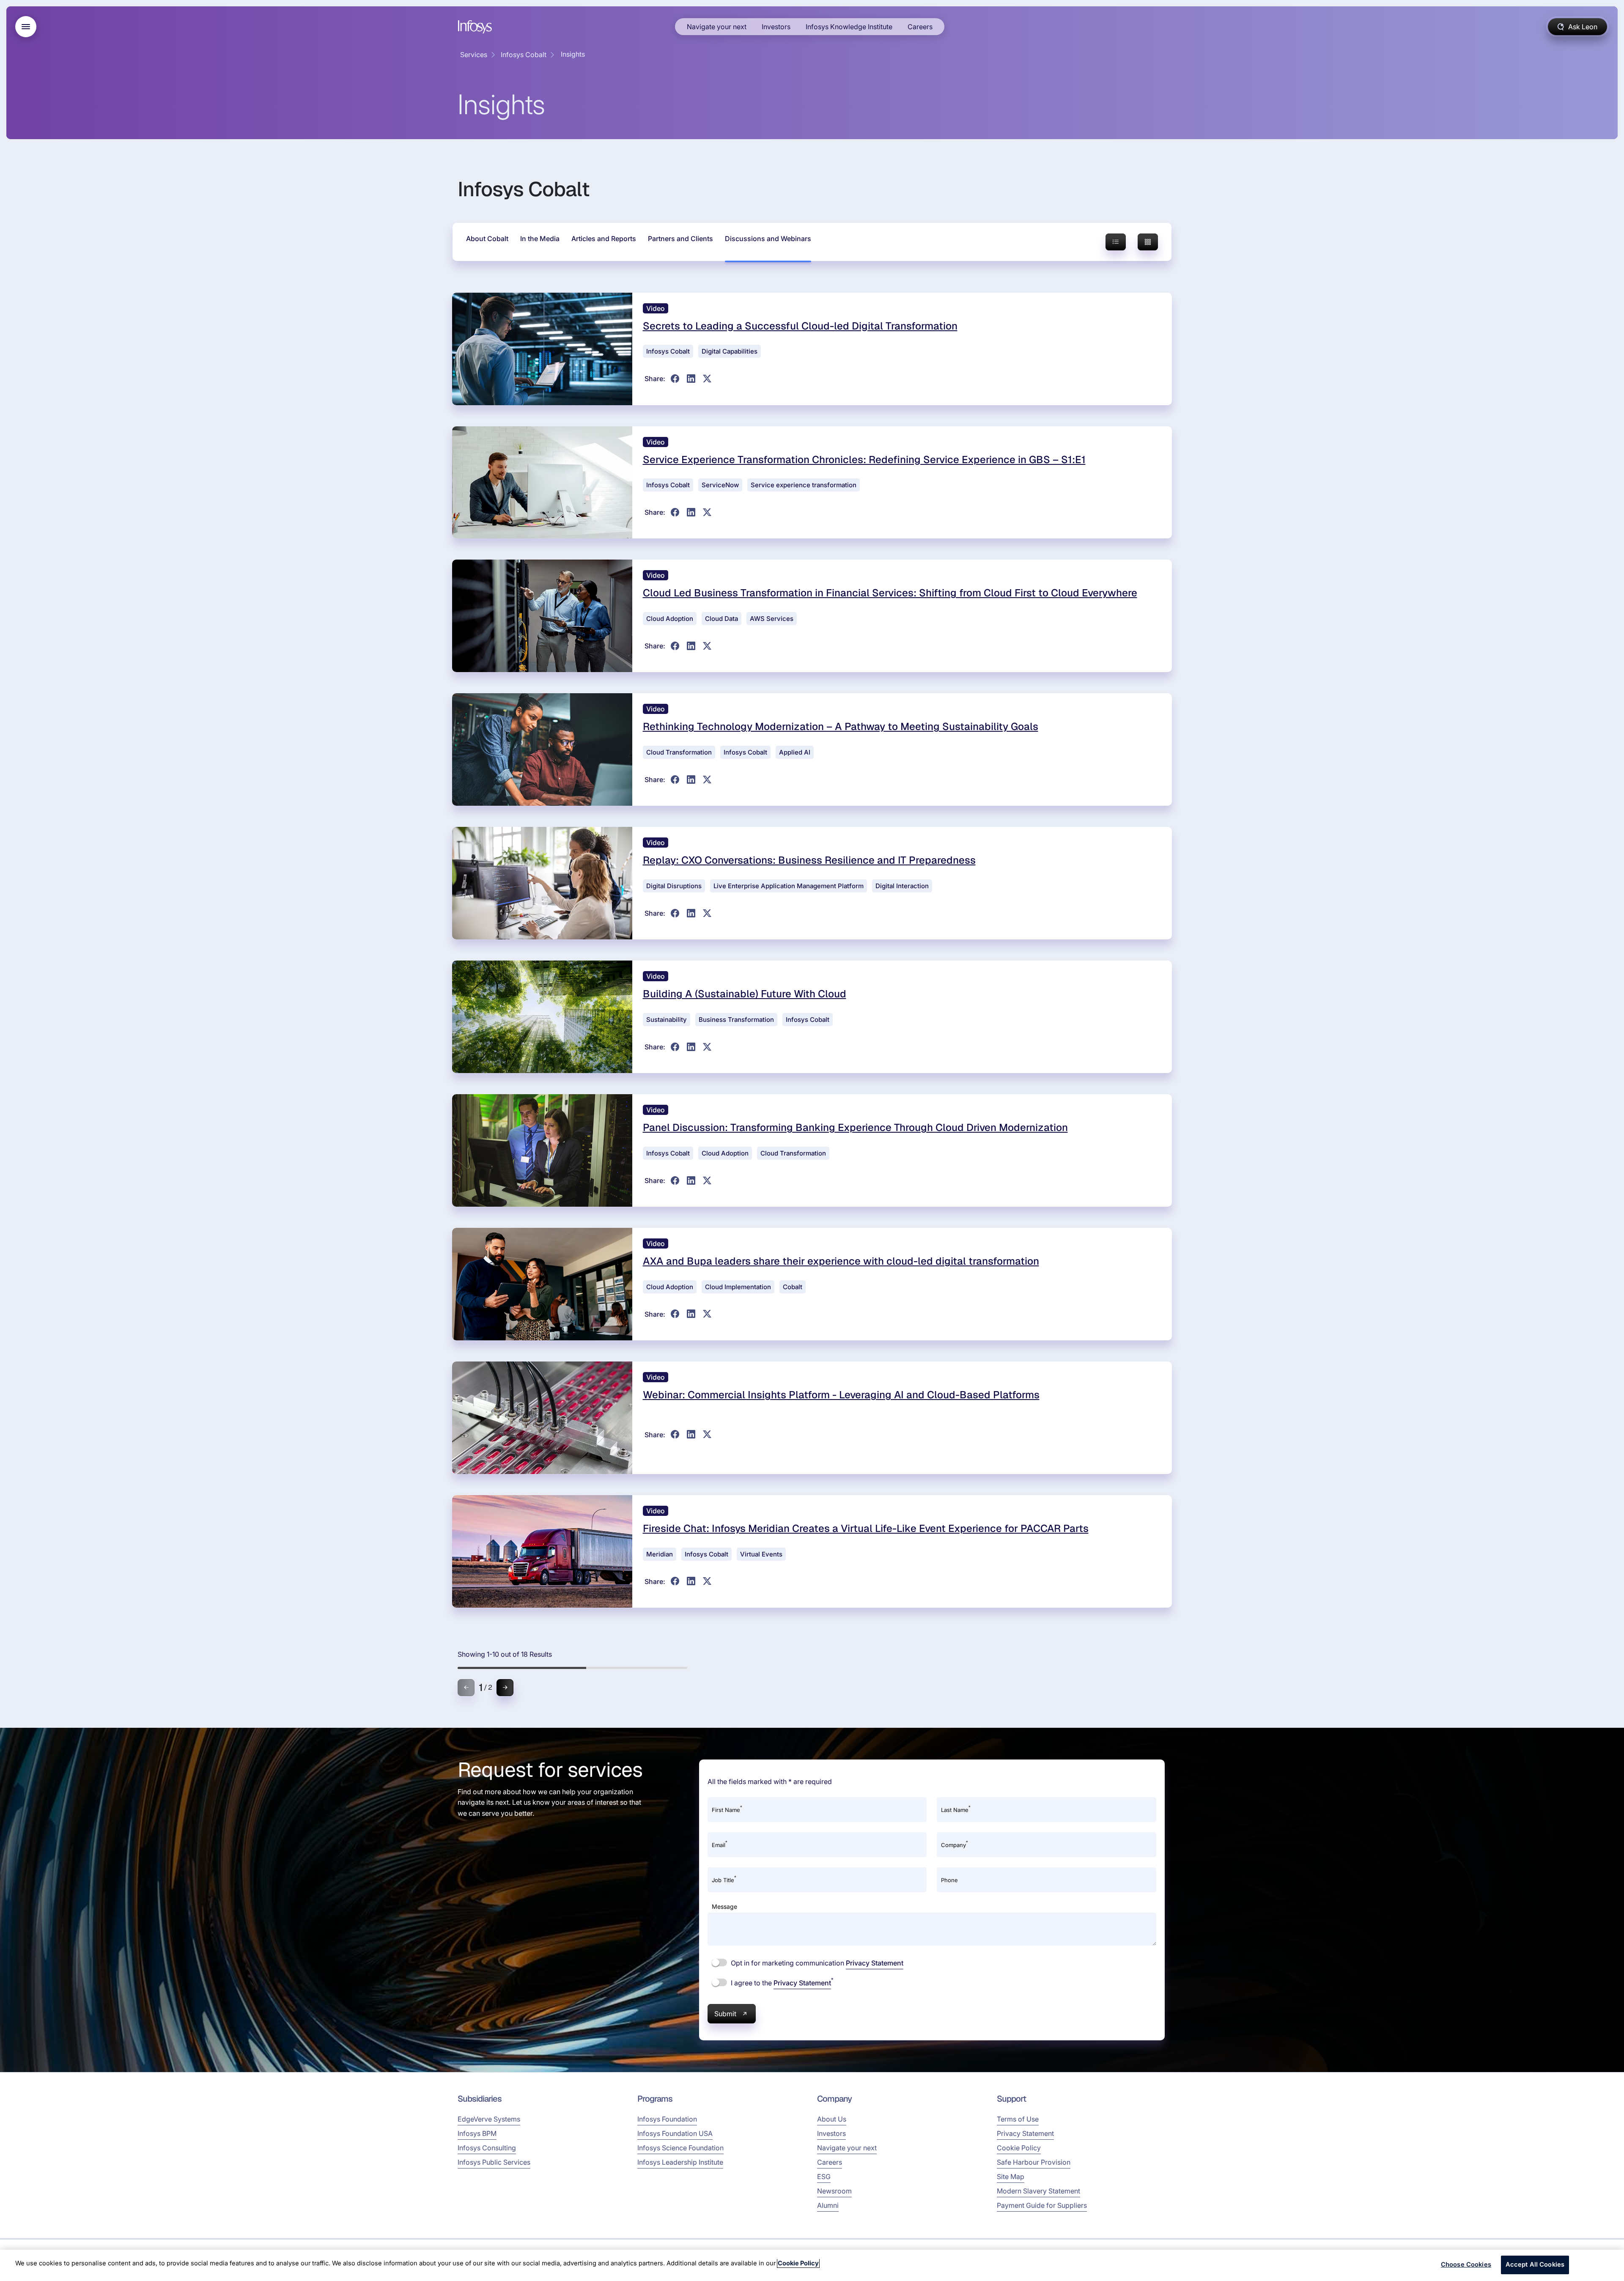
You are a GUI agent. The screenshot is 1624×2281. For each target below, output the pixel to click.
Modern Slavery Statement (1038, 2191)
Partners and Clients (680, 239)
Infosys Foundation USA (675, 2133)
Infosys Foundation (667, 2119)
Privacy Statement (875, 1963)
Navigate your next (717, 27)
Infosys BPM (477, 2133)
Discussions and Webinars (768, 239)
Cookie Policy (1019, 2148)
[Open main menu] (26, 27)
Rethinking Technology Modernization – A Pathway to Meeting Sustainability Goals (841, 726)
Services (474, 55)
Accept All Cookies (1535, 2265)
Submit (725, 2014)
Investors (776, 27)
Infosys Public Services (494, 2162)
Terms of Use (1018, 2119)
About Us (832, 2119)
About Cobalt (487, 239)
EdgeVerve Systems (489, 2119)
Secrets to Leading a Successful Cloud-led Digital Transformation (800, 326)
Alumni (828, 2205)
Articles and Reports (604, 239)
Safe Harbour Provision (1034, 2162)
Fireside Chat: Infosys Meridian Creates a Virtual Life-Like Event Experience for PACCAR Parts (866, 1528)
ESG (824, 2177)
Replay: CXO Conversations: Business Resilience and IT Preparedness (809, 860)
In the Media (540, 239)
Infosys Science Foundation (680, 2148)
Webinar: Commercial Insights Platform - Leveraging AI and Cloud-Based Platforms (841, 1395)
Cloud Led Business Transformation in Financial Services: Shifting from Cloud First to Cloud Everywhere (890, 593)
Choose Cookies (1466, 2265)
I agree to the (781, 1982)
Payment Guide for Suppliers (1042, 2205)
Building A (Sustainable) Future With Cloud (745, 994)
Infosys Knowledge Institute (849, 27)
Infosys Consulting (487, 2148)
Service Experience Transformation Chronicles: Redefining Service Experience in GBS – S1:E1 (864, 460)
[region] (812, 2265)
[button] (505, 1688)
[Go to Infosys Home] (476, 27)
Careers (920, 27)
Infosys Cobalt (524, 55)
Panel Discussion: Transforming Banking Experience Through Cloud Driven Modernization (855, 1127)
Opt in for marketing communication (816, 1963)
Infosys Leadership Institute (680, 2162)
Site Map (1011, 2177)
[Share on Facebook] (675, 379)
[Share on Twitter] (707, 379)
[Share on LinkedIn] (691, 379)
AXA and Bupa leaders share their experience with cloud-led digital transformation (841, 1261)
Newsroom (834, 2191)
